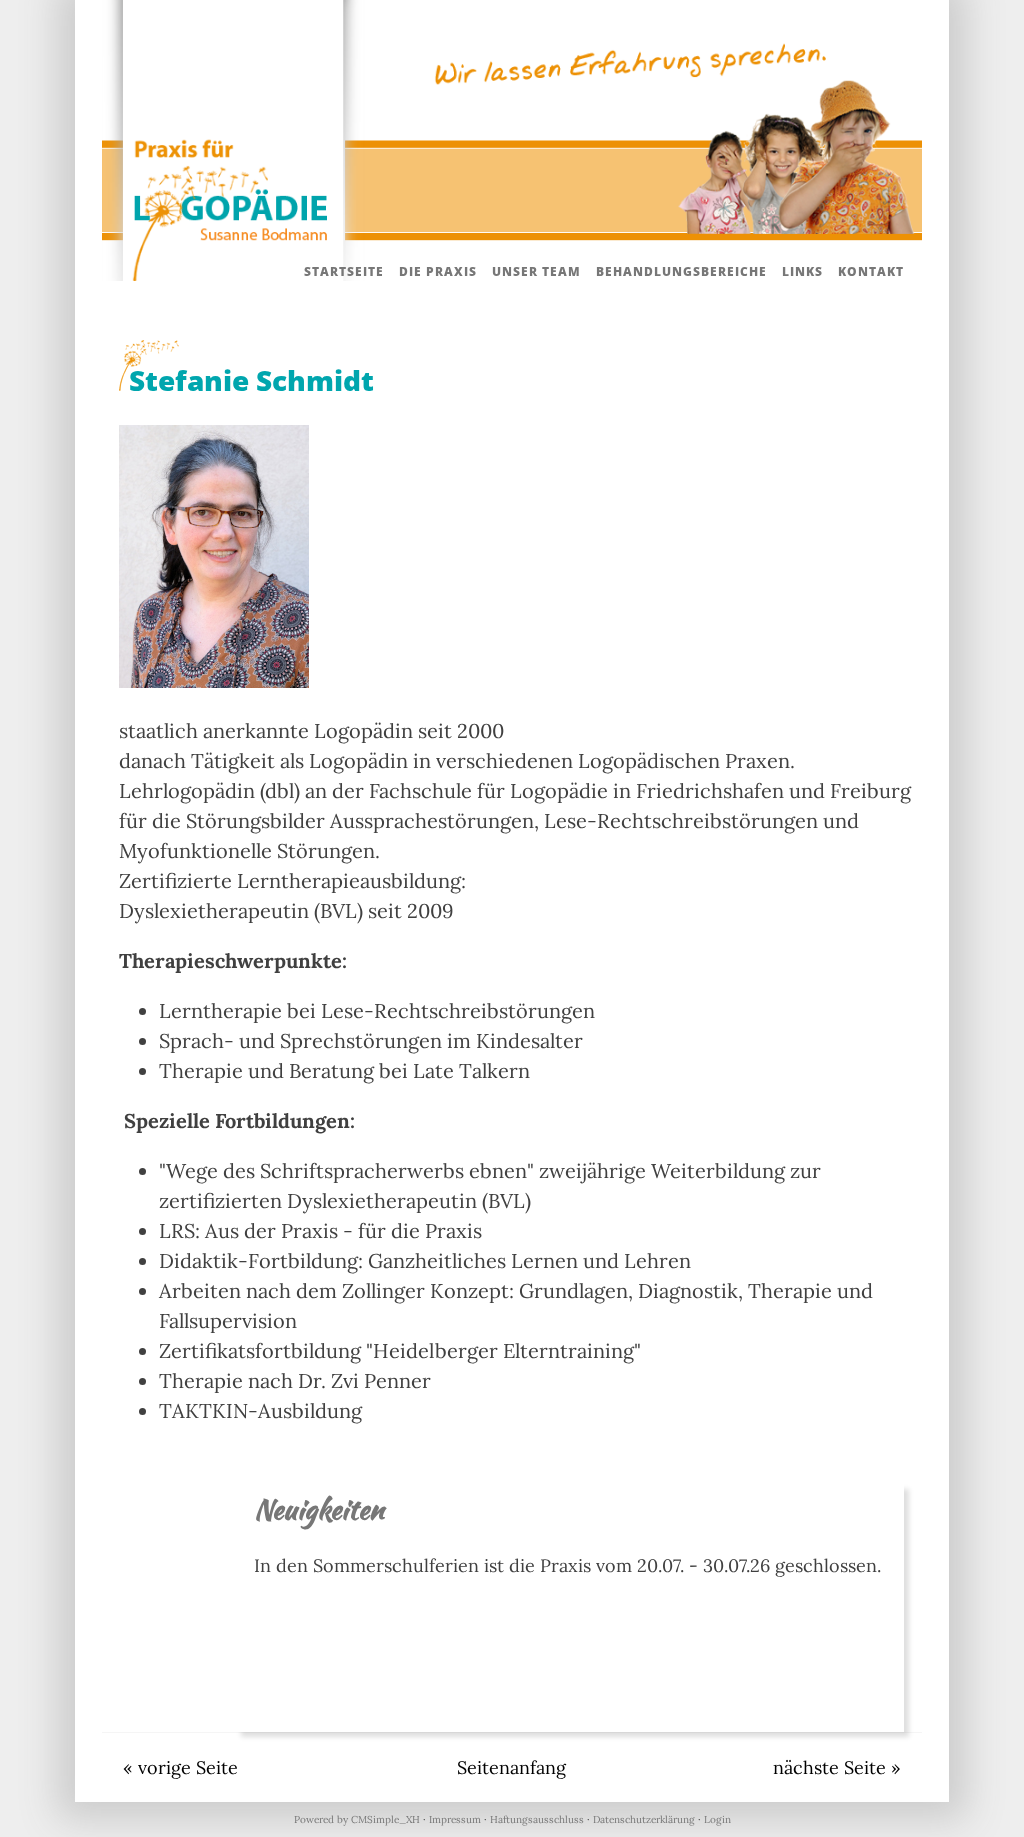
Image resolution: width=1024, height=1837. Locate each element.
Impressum (455, 1819)
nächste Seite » (836, 1767)
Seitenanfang (511, 1767)
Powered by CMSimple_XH (357, 1819)
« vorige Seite (180, 1767)
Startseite (344, 271)
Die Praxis (438, 271)
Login (717, 1819)
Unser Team (536, 271)
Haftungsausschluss (537, 1819)
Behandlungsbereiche (681, 271)
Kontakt (871, 271)
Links (802, 271)
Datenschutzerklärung (644, 1819)
